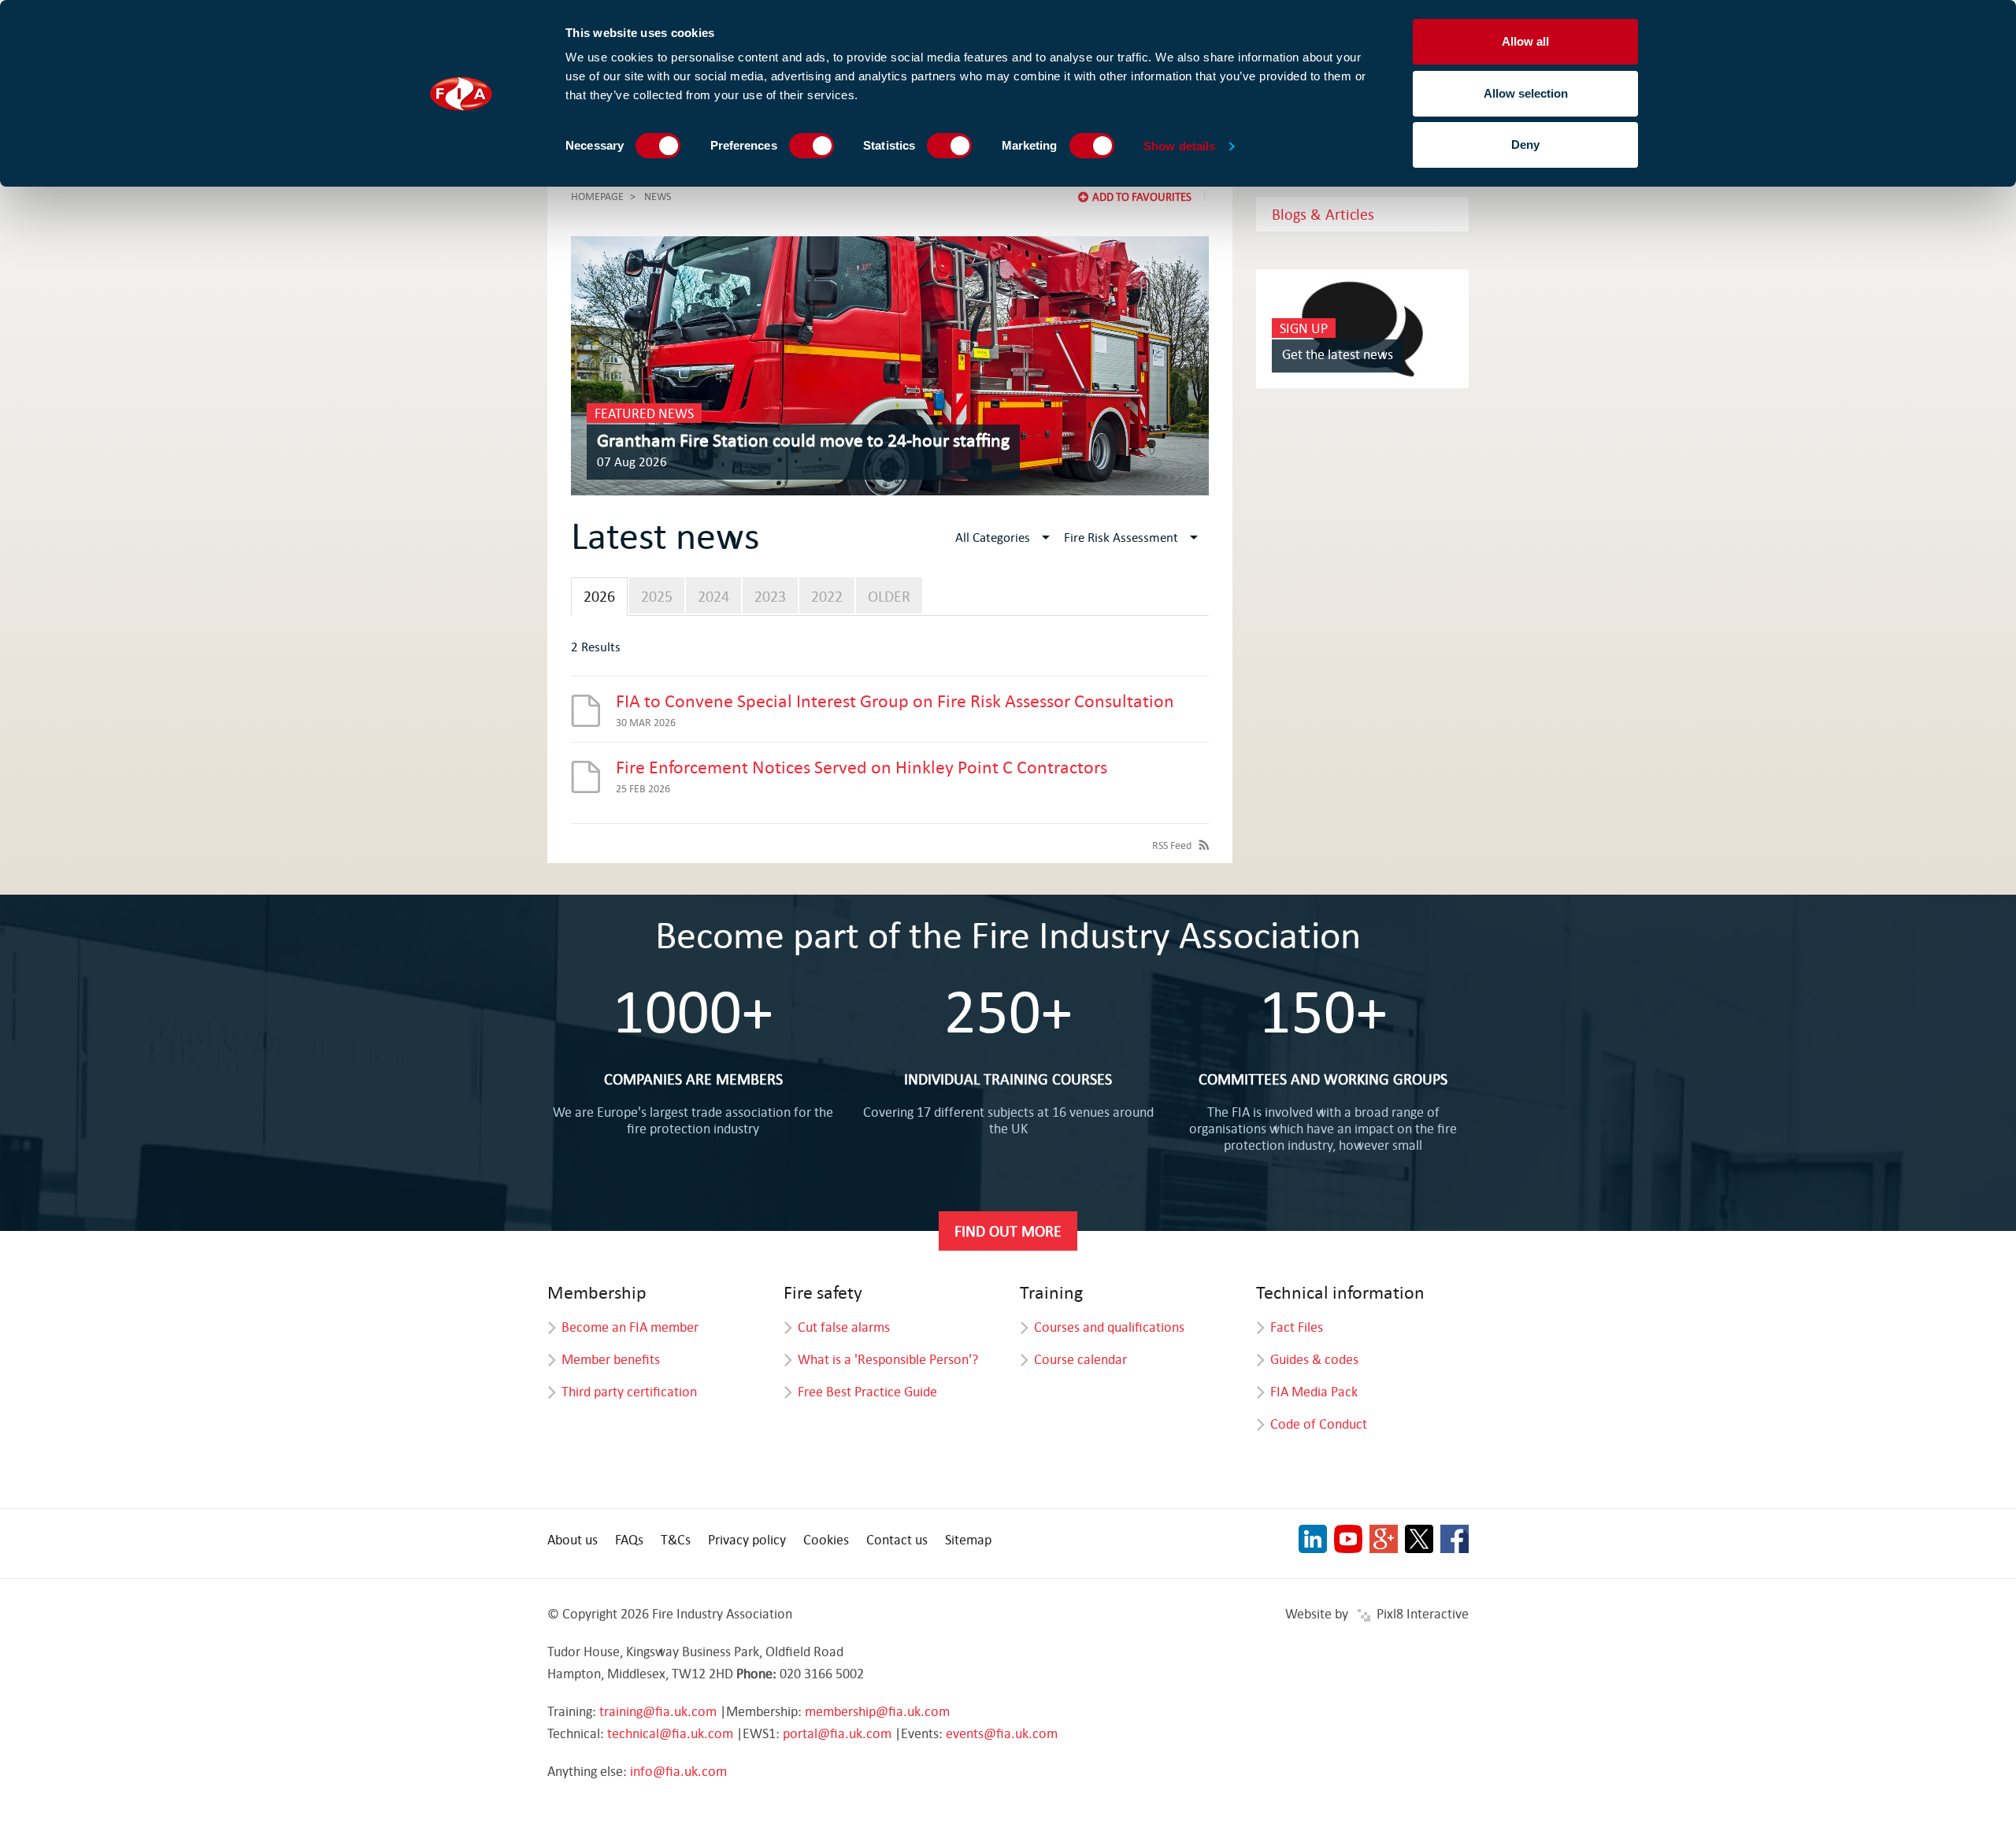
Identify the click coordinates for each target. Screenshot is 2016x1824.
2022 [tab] (827, 596)
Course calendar (1080, 1359)
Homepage (597, 196)
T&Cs (676, 1539)
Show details (1179, 146)
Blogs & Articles (1323, 214)
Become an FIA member (630, 1327)
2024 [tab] (713, 596)
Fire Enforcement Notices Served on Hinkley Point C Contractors (862, 766)
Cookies (826, 1539)
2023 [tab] (770, 596)
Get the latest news (1338, 354)
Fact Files (1297, 1327)
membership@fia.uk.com (877, 1711)
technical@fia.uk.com (670, 1733)
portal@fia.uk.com (837, 1733)
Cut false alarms (844, 1327)
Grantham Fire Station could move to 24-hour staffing (803, 439)
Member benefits (611, 1359)
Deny (1525, 145)
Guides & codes (1314, 1359)
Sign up (1304, 328)
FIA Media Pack (1314, 1391)
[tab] (599, 597)
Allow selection (1526, 93)
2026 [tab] (599, 596)
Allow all (1525, 41)
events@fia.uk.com (1002, 1733)
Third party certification (629, 1391)
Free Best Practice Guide (867, 1391)
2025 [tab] (657, 596)
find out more (1008, 1231)
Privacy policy (747, 1539)
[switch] (812, 146)
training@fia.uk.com (658, 1711)
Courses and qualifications (1109, 1327)
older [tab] (889, 596)
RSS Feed (1172, 845)
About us (573, 1539)
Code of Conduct (1319, 1424)
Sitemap (968, 1539)
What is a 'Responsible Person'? (888, 1359)
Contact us (897, 1539)
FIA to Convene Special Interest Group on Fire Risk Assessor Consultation (895, 700)
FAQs (629, 1539)
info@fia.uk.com (678, 1771)
